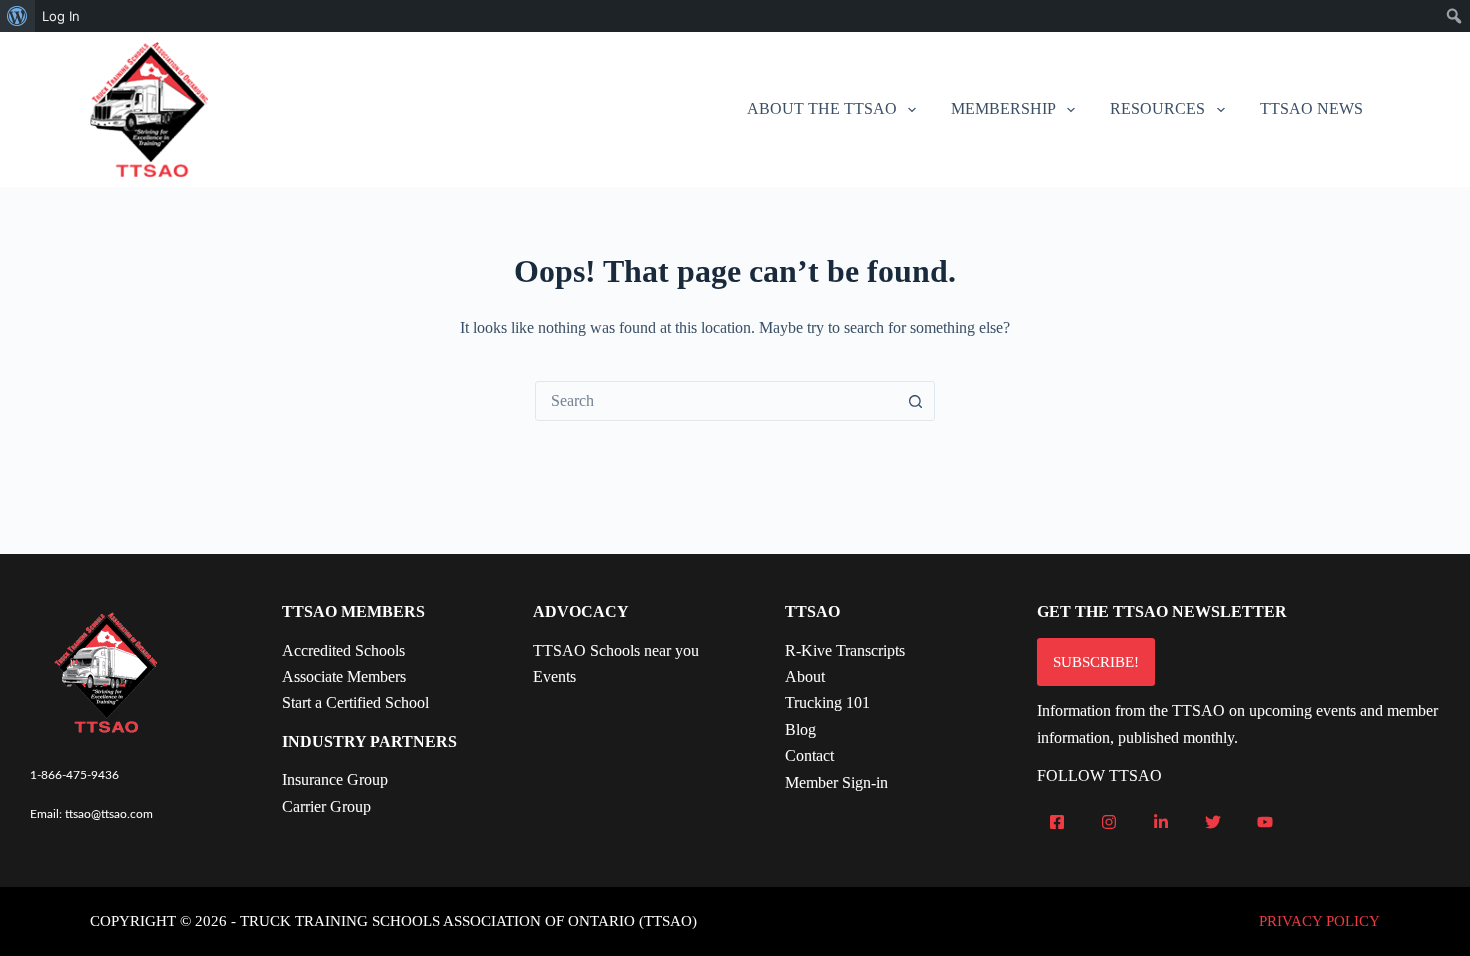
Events (554, 676)
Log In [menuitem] (61, 16)
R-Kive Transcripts (845, 650)
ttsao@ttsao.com (109, 814)
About (805, 676)
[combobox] (716, 401)
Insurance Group (335, 779)
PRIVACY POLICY (1319, 921)
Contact (809, 755)
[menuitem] (17, 16)
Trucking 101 (827, 702)
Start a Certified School (355, 702)
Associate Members (344, 676)
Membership (1003, 108)
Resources (1157, 108)
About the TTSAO (822, 108)
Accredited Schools (343, 650)
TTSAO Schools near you (616, 650)
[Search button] (915, 401)
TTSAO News (1311, 108)
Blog (800, 729)
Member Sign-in (836, 782)
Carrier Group (326, 806)
